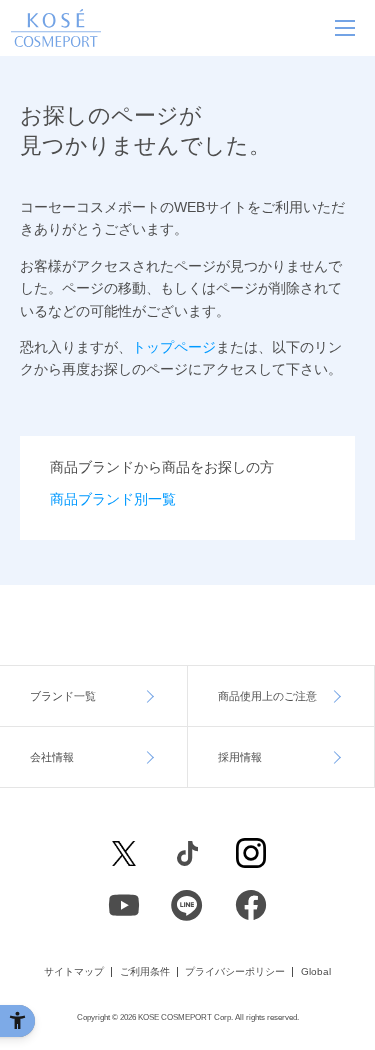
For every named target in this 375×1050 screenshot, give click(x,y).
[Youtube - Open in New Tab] (124, 905)
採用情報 (240, 757)
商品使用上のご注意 (267, 696)
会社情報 (52, 757)
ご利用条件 (145, 972)
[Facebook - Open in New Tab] (188, 853)
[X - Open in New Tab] (124, 853)
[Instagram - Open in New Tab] (251, 853)
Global (316, 972)
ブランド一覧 (63, 696)
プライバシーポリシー (235, 972)
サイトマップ (74, 972)
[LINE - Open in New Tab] (188, 905)
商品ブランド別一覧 (113, 499)
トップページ (174, 347)
